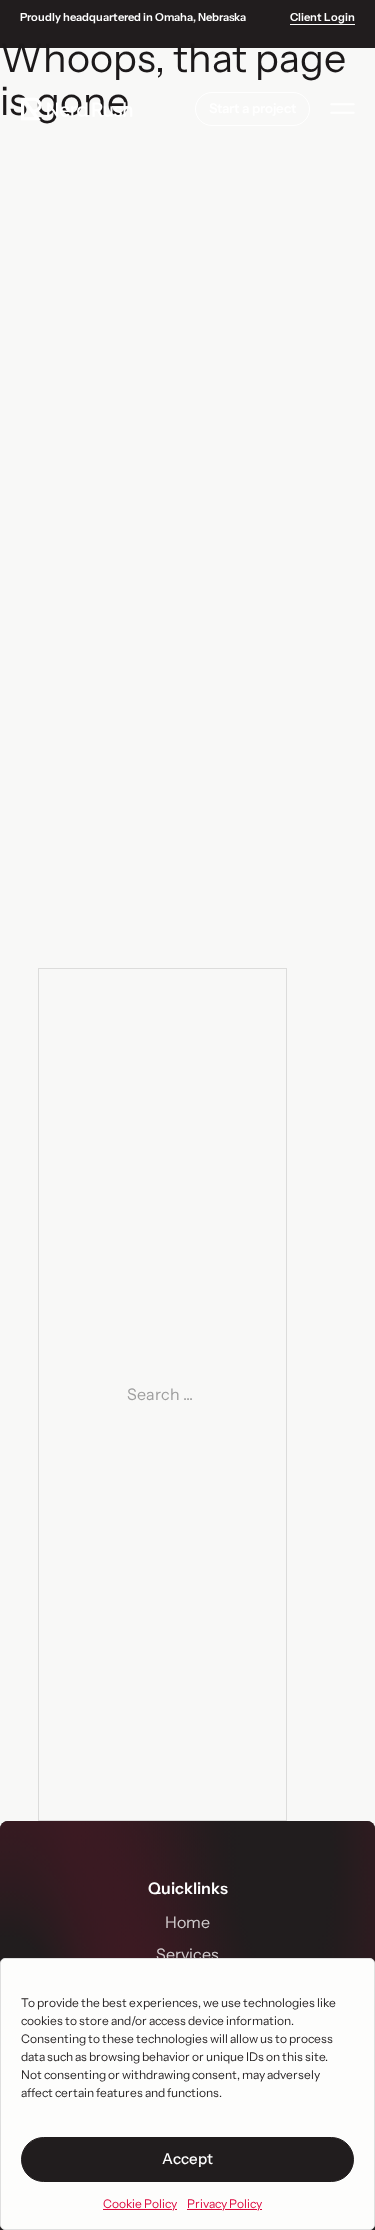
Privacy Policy (224, 2203)
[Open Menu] (342, 108)
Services (187, 1954)
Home (187, 1922)
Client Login (322, 17)
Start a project (252, 108)
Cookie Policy (140, 2203)
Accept (187, 2158)
